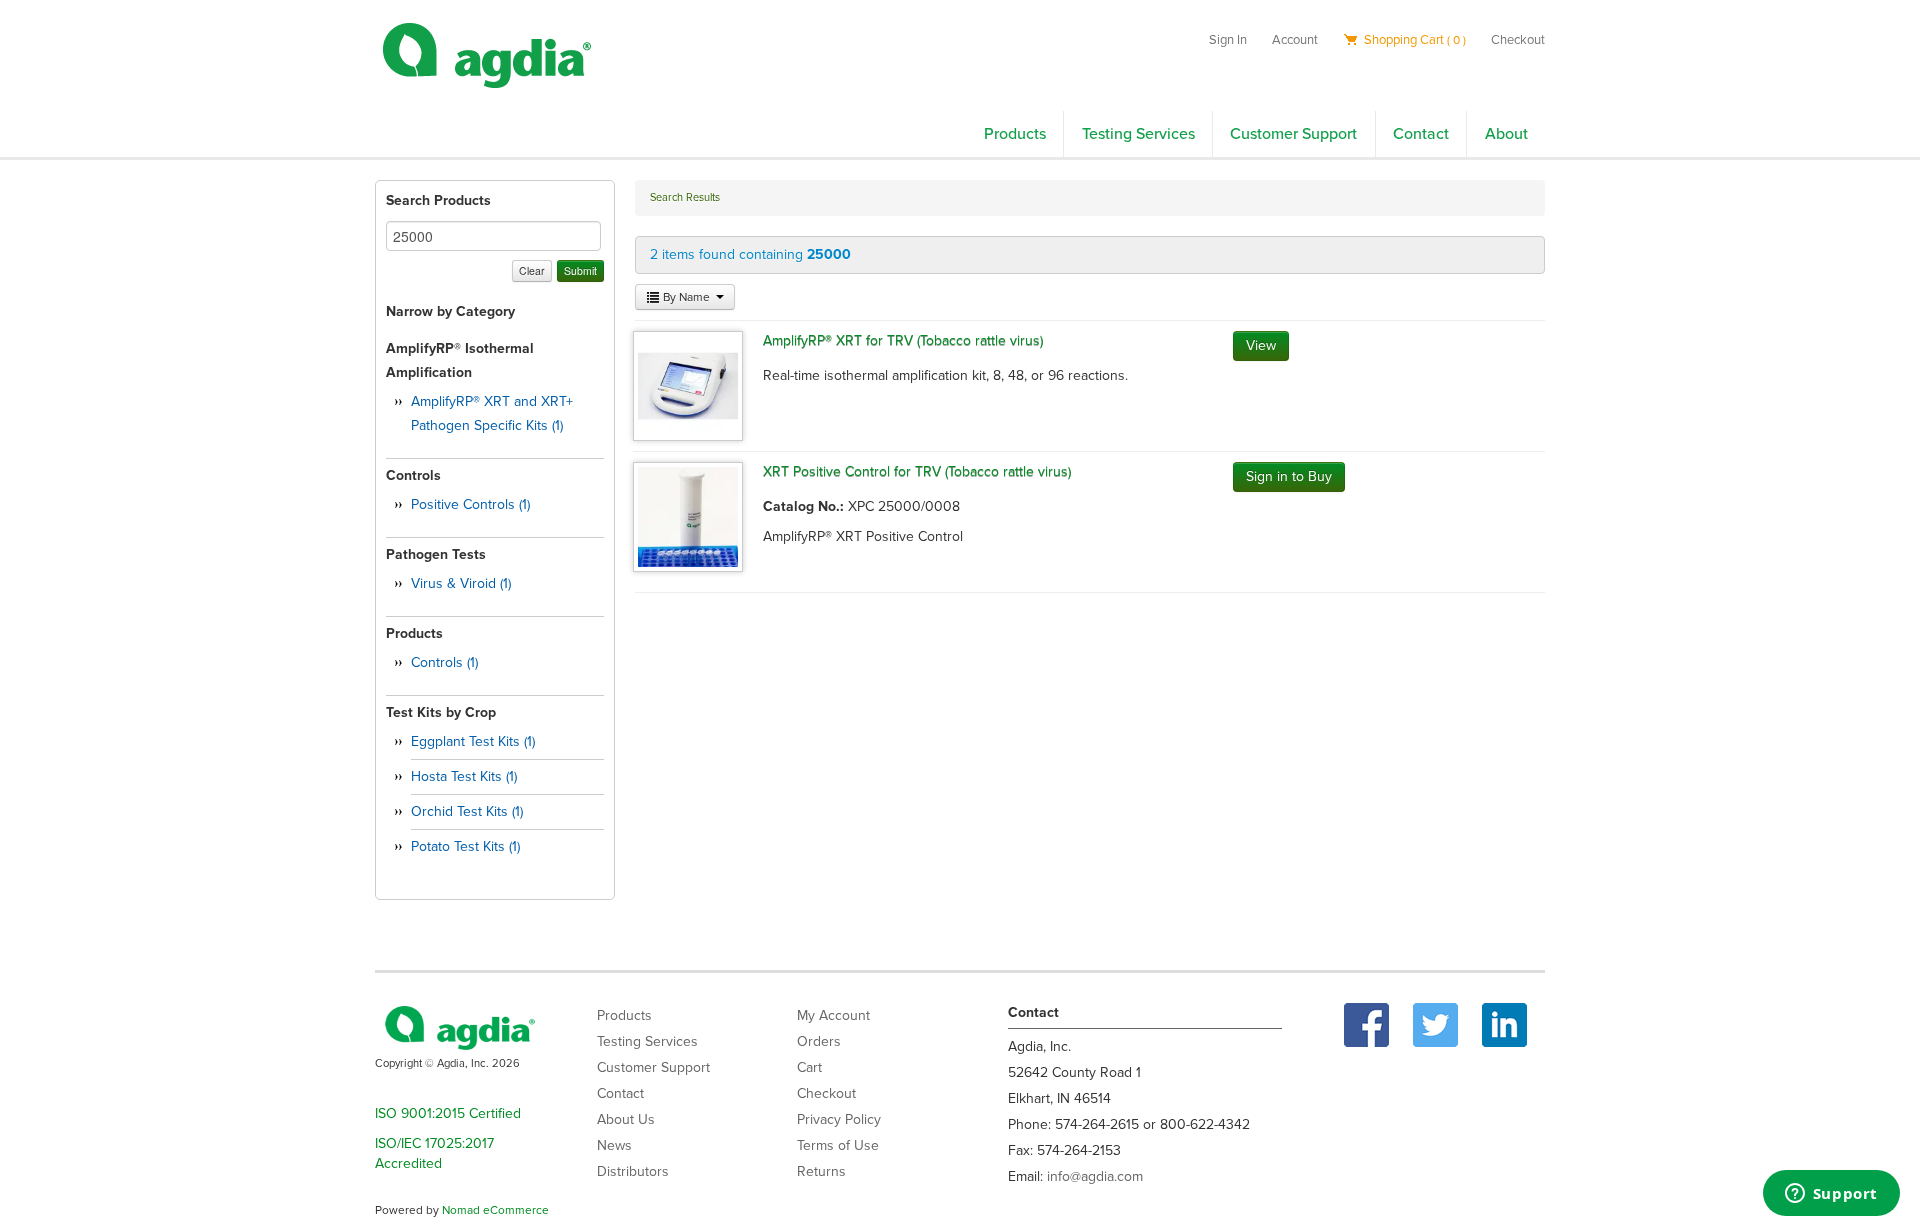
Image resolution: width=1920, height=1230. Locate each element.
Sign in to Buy (1289, 476)
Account (1295, 40)
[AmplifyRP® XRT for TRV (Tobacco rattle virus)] (688, 384)
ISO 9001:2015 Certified (448, 1113)
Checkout (1518, 40)
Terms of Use (838, 1145)
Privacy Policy (839, 1119)
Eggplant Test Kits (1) (473, 741)
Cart (809, 1067)
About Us (626, 1119)
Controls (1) (444, 662)
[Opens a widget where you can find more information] (1831, 1195)
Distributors (633, 1171)
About (1506, 134)
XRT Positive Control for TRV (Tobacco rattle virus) (917, 471)
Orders (819, 1041)
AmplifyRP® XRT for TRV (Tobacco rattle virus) (903, 340)
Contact (1421, 134)
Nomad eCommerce (495, 1210)
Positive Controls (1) (470, 504)
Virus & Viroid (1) (461, 583)
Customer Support (1293, 134)
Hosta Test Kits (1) (464, 776)
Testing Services (1138, 134)
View (1261, 345)
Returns (821, 1171)
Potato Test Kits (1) (465, 846)
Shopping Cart (1413, 40)
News (614, 1145)
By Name (686, 297)
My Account (833, 1015)
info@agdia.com (1095, 1176)
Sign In (1228, 40)
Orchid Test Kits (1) (467, 811)
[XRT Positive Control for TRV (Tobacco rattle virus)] (688, 515)
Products (1015, 134)
